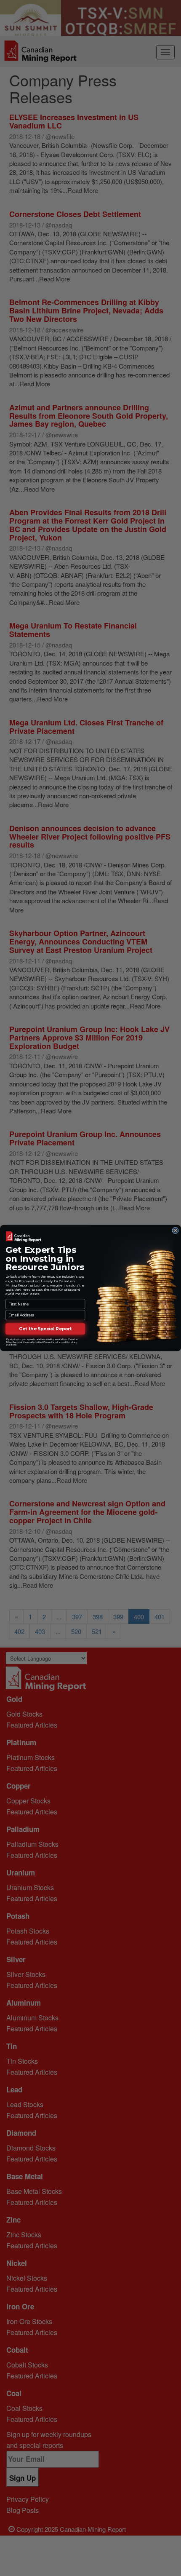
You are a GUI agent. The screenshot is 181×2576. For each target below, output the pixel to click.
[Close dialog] (176, 1230)
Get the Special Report (45, 1329)
